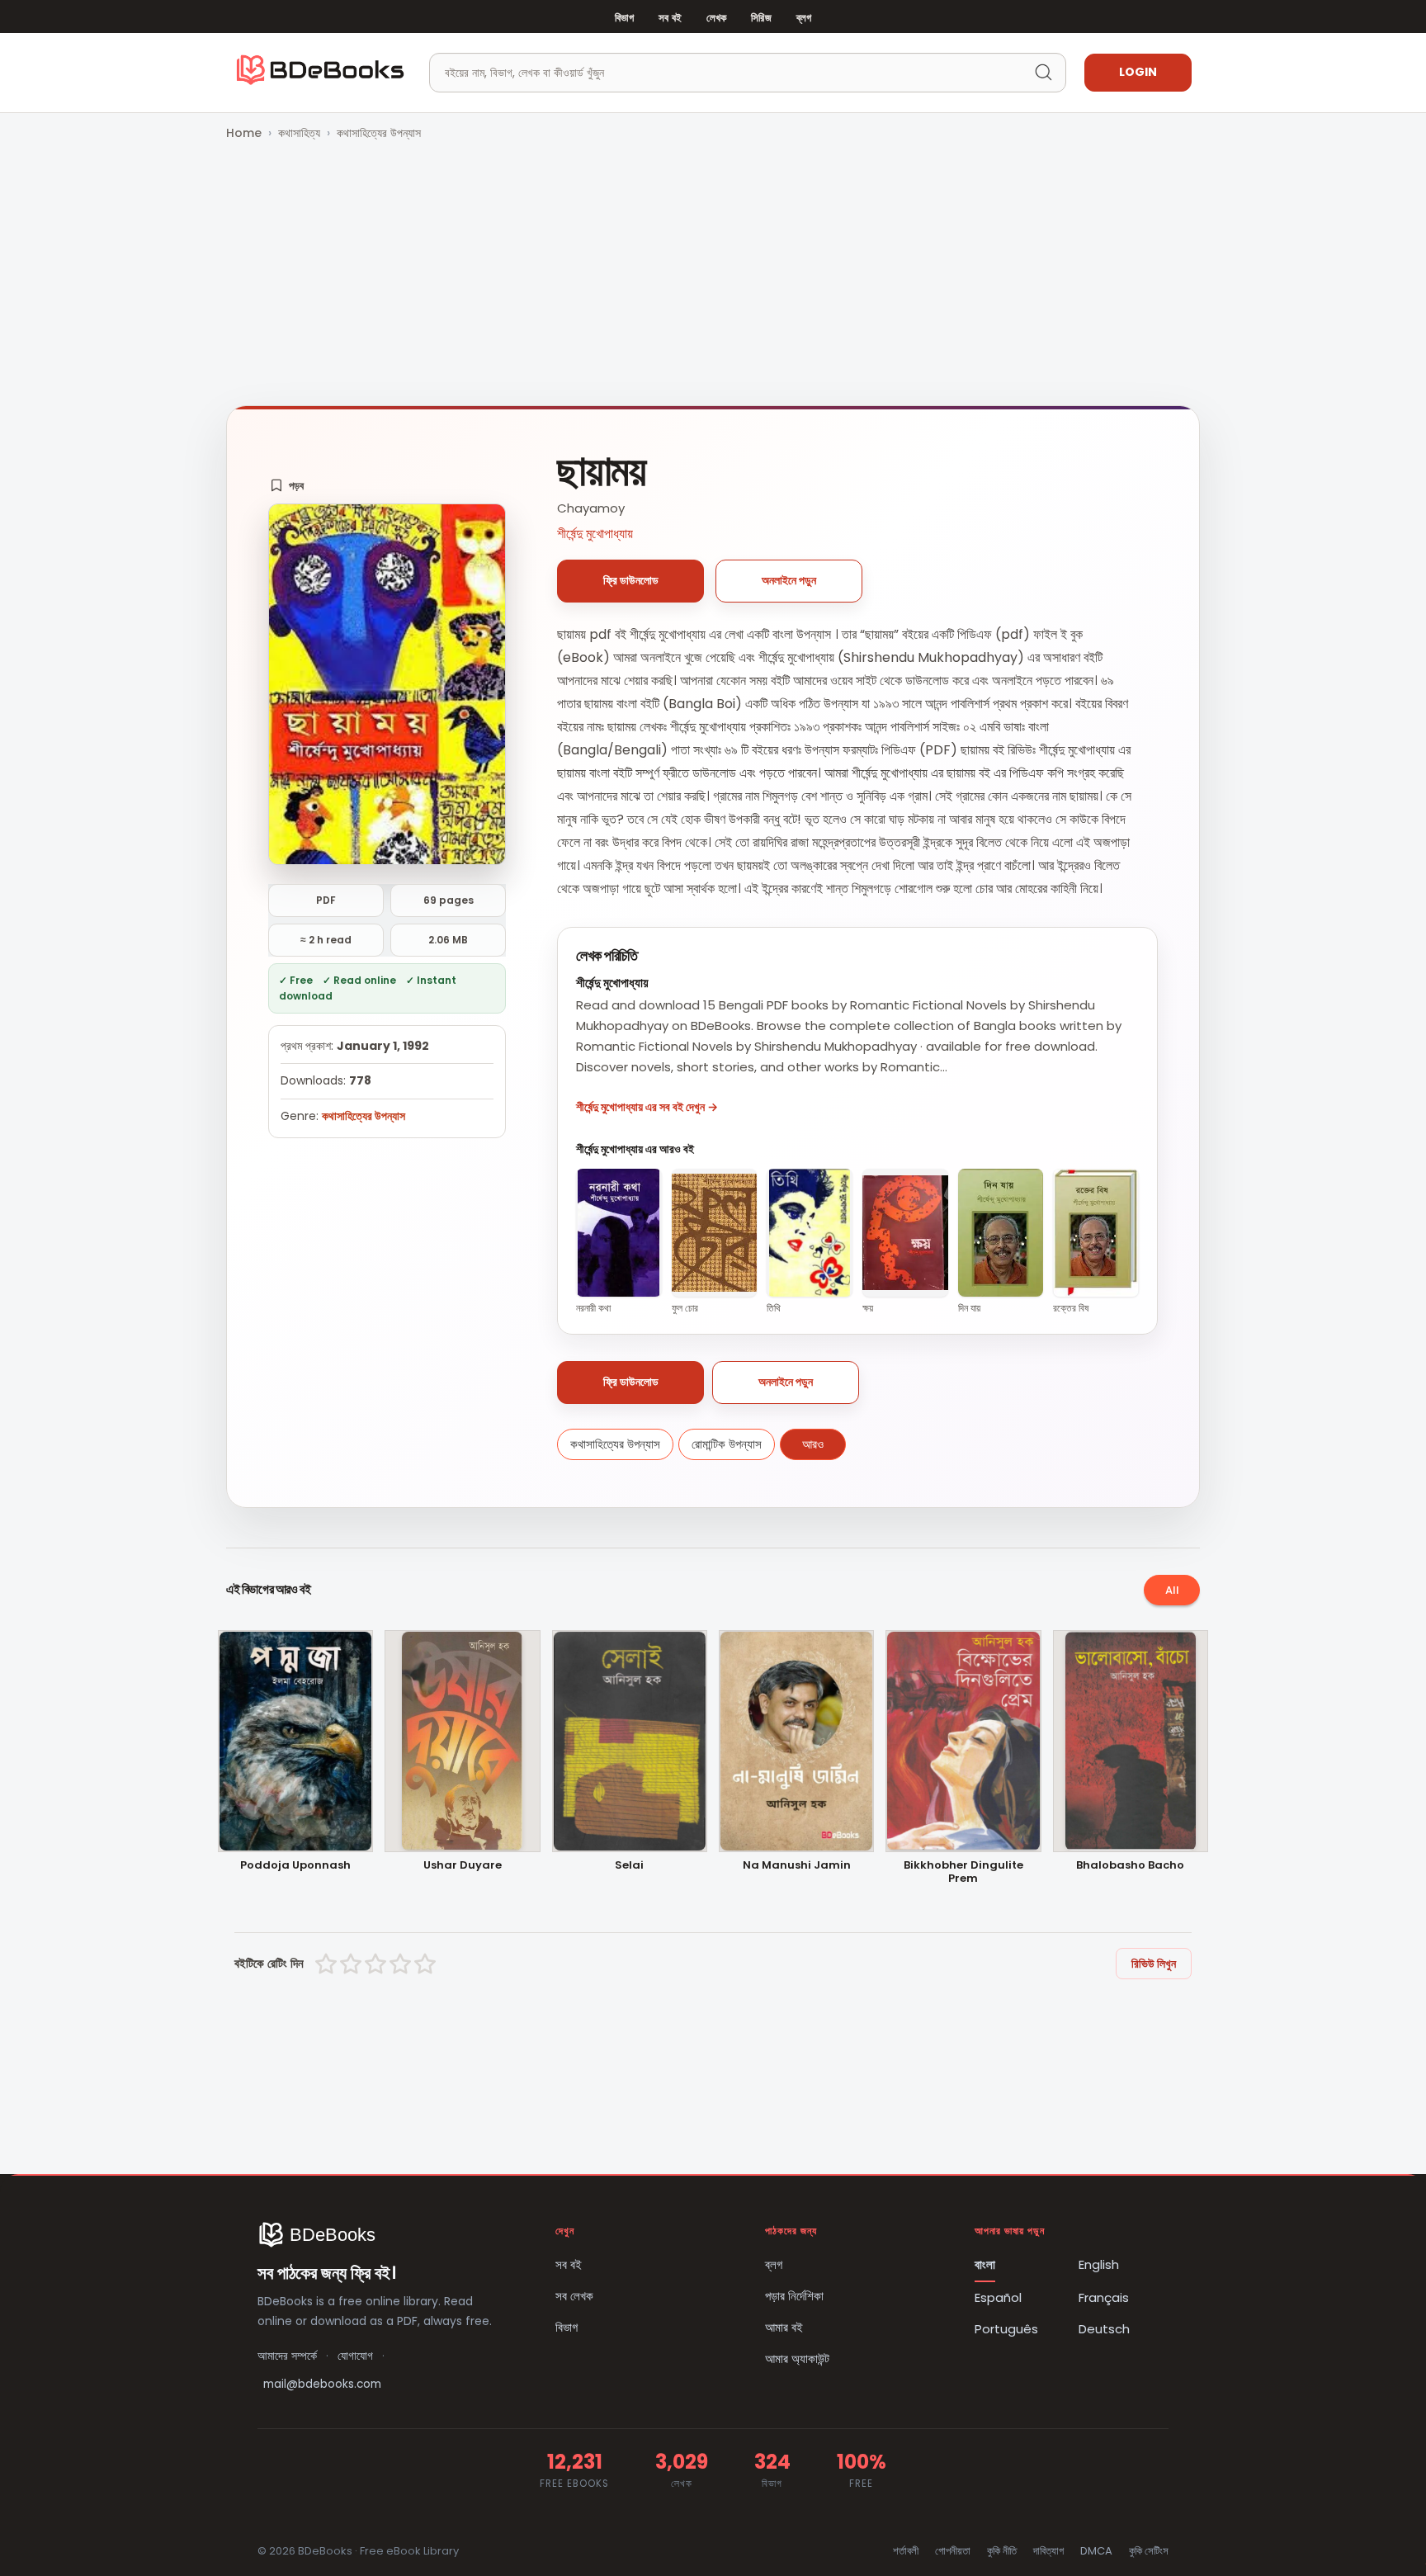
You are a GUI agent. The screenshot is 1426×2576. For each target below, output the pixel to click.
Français (1104, 2297)
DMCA (1096, 2551)
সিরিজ (761, 18)
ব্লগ (804, 18)
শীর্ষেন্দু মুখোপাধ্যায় (595, 534)
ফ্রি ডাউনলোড (631, 580)
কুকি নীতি (1002, 2551)
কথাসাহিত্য (299, 133)
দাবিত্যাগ (1048, 2551)
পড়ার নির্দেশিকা (794, 2296)
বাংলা (985, 2264)
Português (1006, 2329)
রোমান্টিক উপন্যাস (727, 1444)
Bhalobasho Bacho (1130, 1866)
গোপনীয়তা (953, 2551)
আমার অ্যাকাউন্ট (797, 2359)
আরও (813, 1444)
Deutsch (1104, 2329)
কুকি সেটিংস (1149, 2551)
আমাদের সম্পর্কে (287, 2356)
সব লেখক (574, 2296)
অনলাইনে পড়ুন (789, 580)
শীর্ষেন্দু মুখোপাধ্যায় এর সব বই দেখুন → (647, 1107)
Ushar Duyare (463, 1866)
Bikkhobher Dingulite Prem (963, 1873)
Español (998, 2297)
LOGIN (1138, 72)
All (1172, 1590)
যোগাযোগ (355, 2356)
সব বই (670, 18)
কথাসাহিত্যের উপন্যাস (379, 133)
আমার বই (784, 2327)
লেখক (716, 18)
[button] (287, 485)
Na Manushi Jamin (797, 1866)
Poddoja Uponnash (295, 1866)
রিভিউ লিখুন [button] (1154, 1964)
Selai (629, 1866)
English (1099, 2264)
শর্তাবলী (906, 2551)
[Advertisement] (713, 275)
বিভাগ (624, 18)
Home (244, 133)
